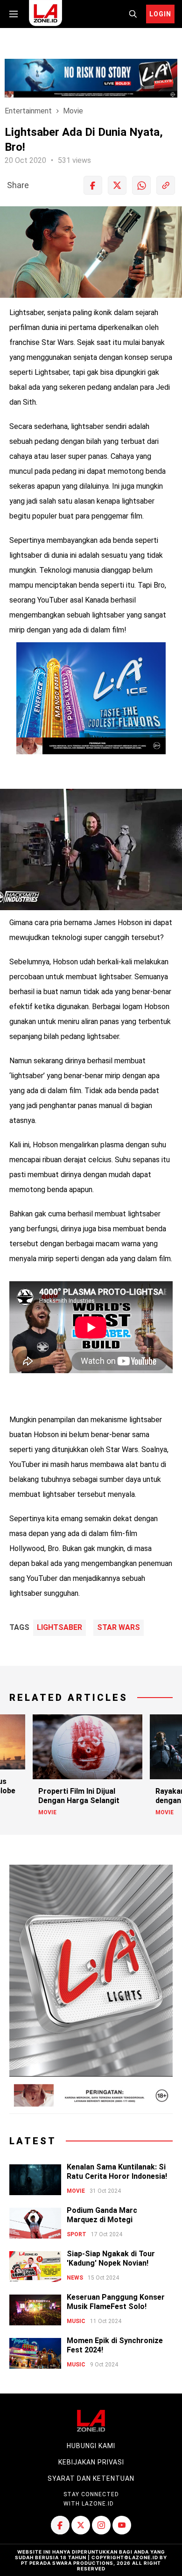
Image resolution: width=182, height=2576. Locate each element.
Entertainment (28, 111)
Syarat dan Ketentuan (91, 2478)
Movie (73, 111)
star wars (119, 1628)
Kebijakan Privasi (91, 2462)
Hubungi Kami (91, 2446)
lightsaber (59, 1628)
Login (160, 14)
